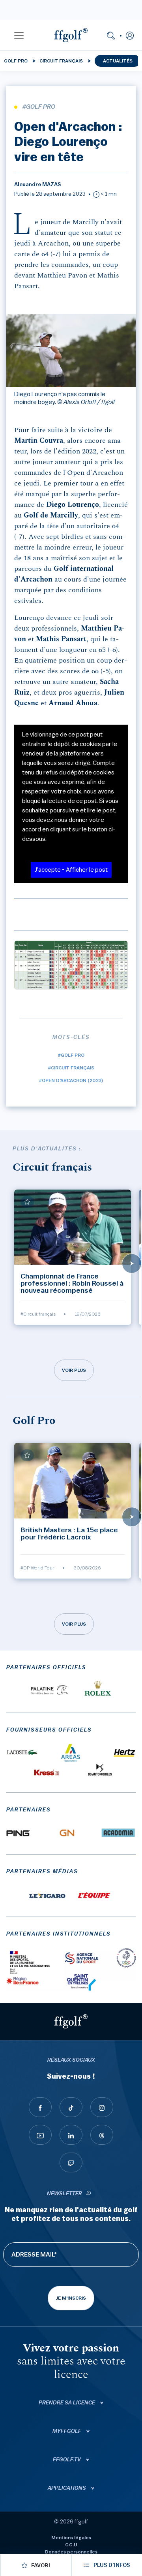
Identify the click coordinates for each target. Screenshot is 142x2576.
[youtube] (40, 2135)
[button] (19, 35)
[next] (132, 1263)
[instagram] (102, 2107)
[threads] (102, 2135)
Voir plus (74, 1370)
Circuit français (61, 61)
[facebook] (40, 2107)
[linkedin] (71, 2135)
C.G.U (71, 2545)
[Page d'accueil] (71, 35)
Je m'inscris (71, 2298)
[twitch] (71, 2162)
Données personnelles (71, 2552)
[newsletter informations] (89, 2194)
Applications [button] (67, 2488)
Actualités (118, 61)
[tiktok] (71, 2107)
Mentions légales (71, 2538)
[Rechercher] (111, 35)
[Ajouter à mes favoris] (27, 1202)
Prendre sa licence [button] (67, 2403)
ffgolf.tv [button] (67, 2460)
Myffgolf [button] (67, 2431)
